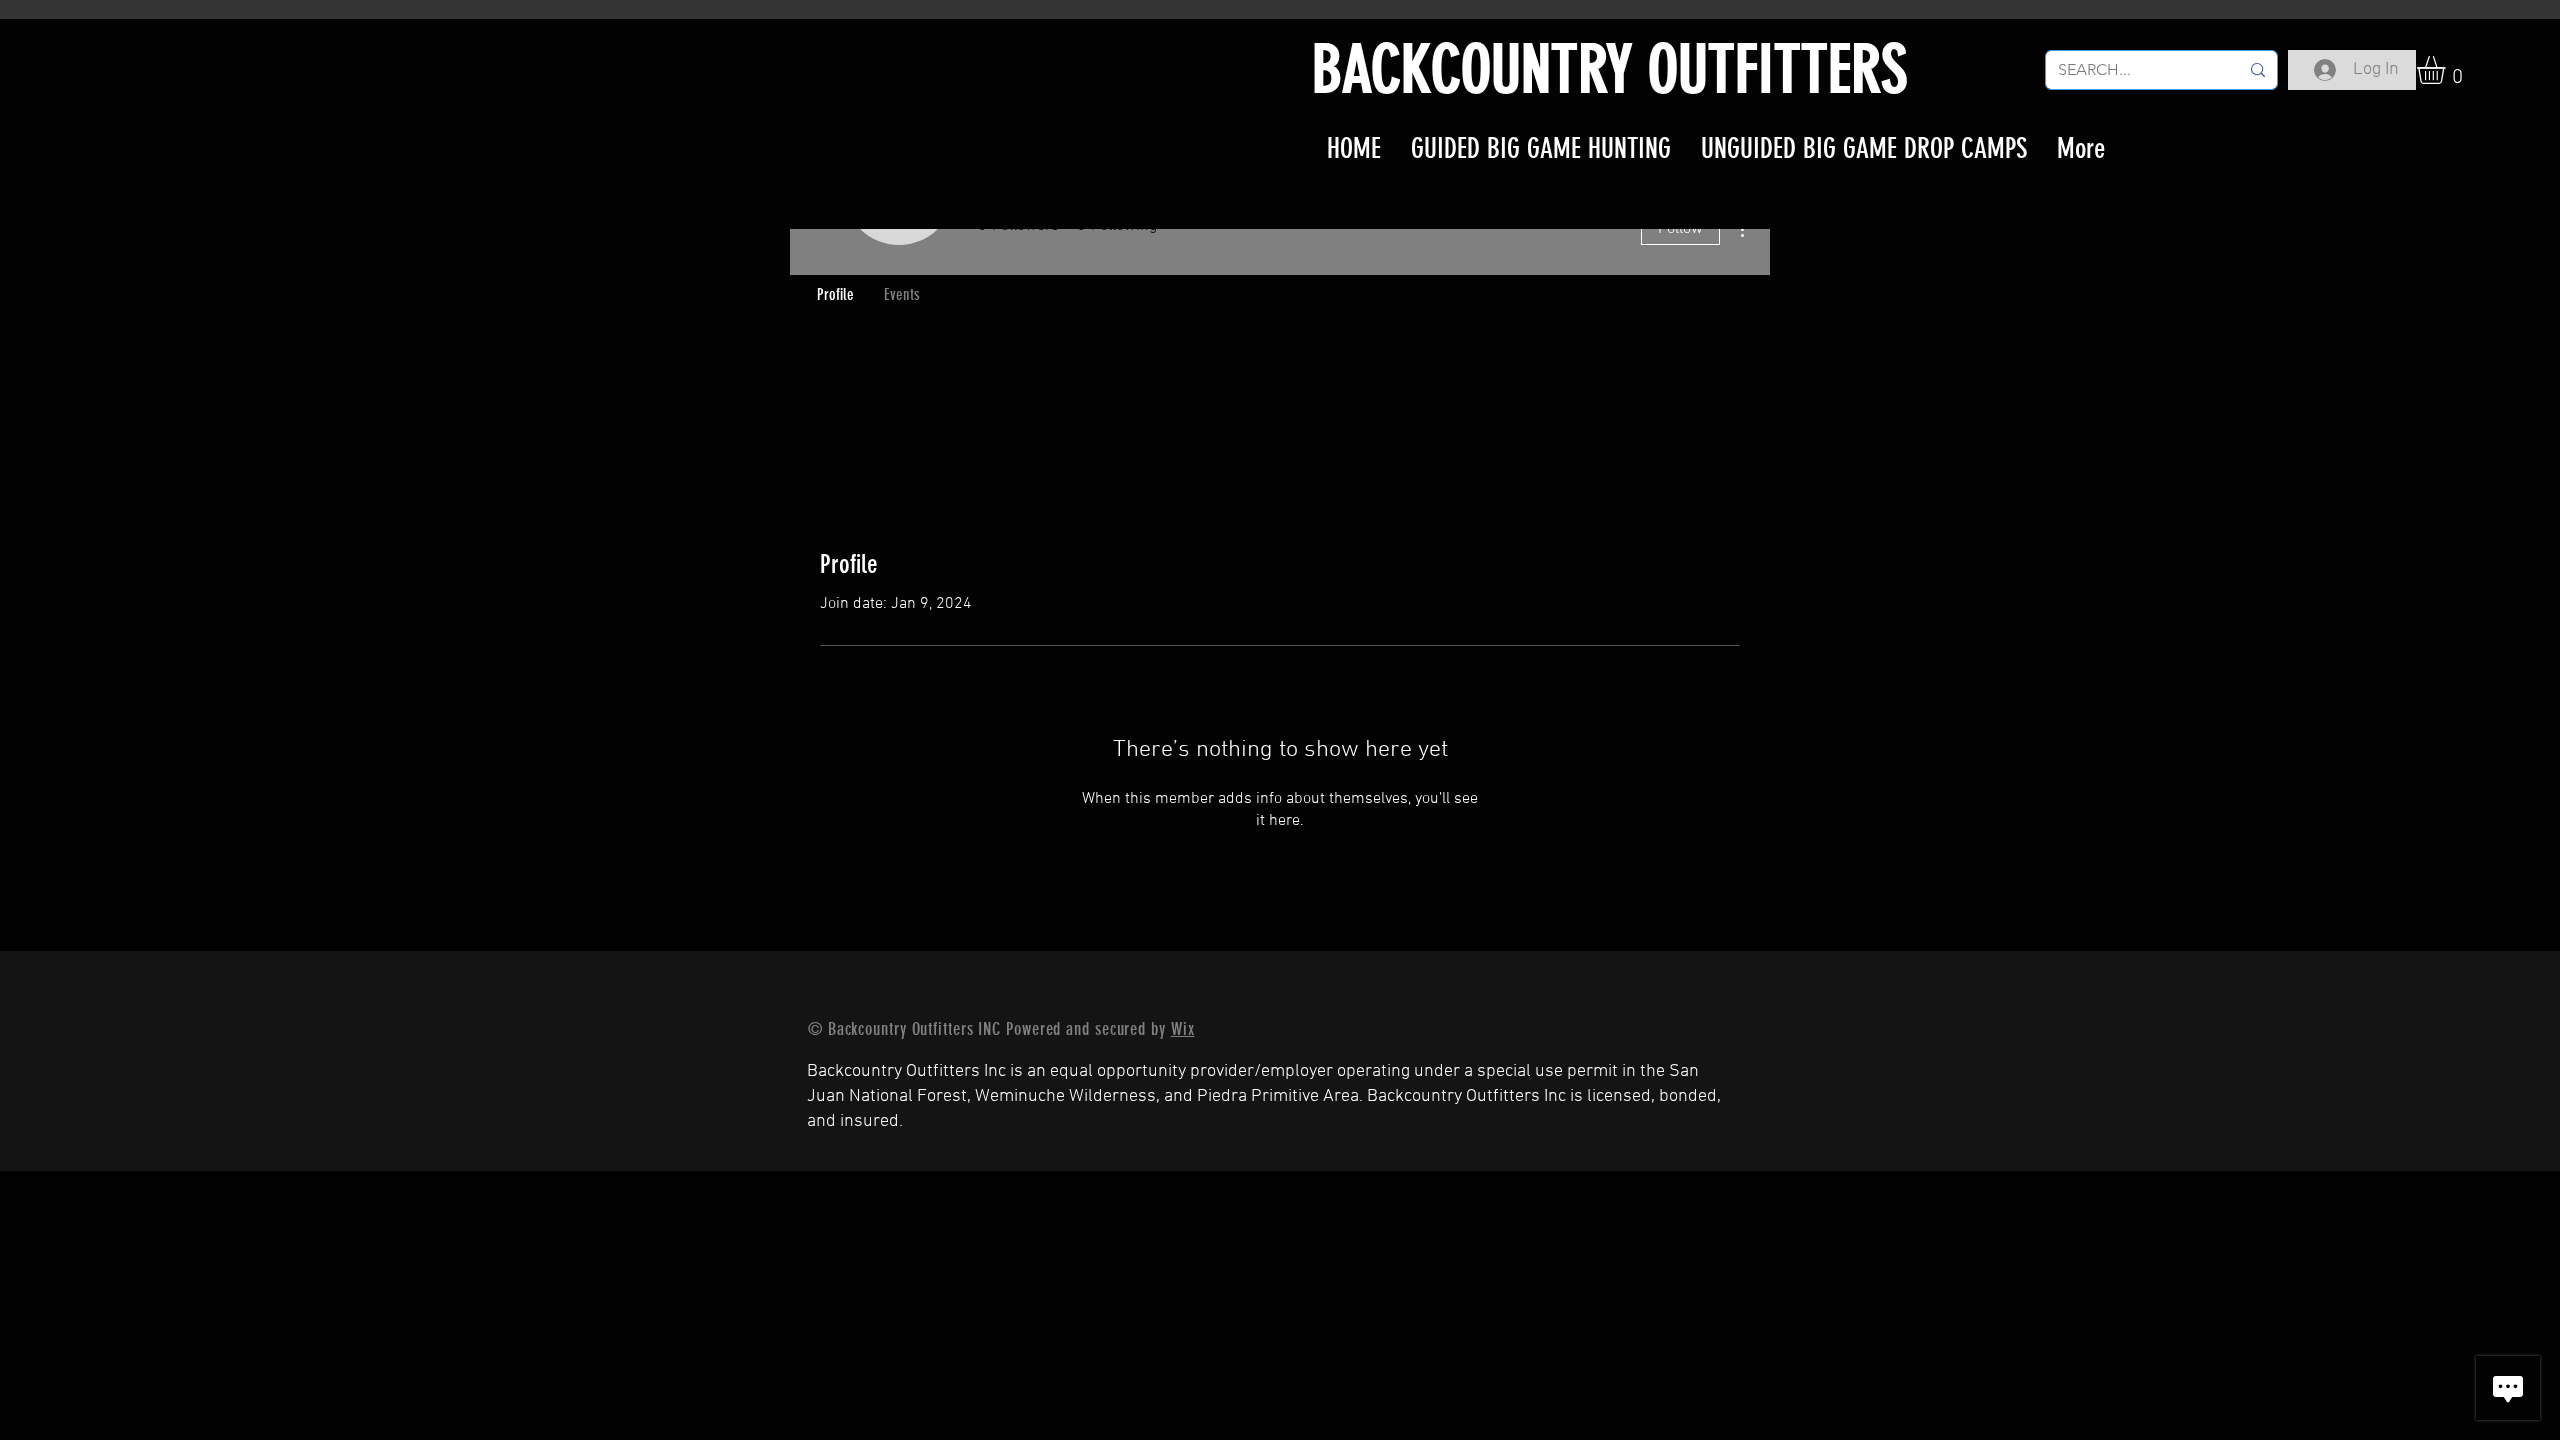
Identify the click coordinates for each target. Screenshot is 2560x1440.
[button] (2447, 70)
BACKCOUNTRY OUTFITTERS (1609, 69)
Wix (1183, 1029)
